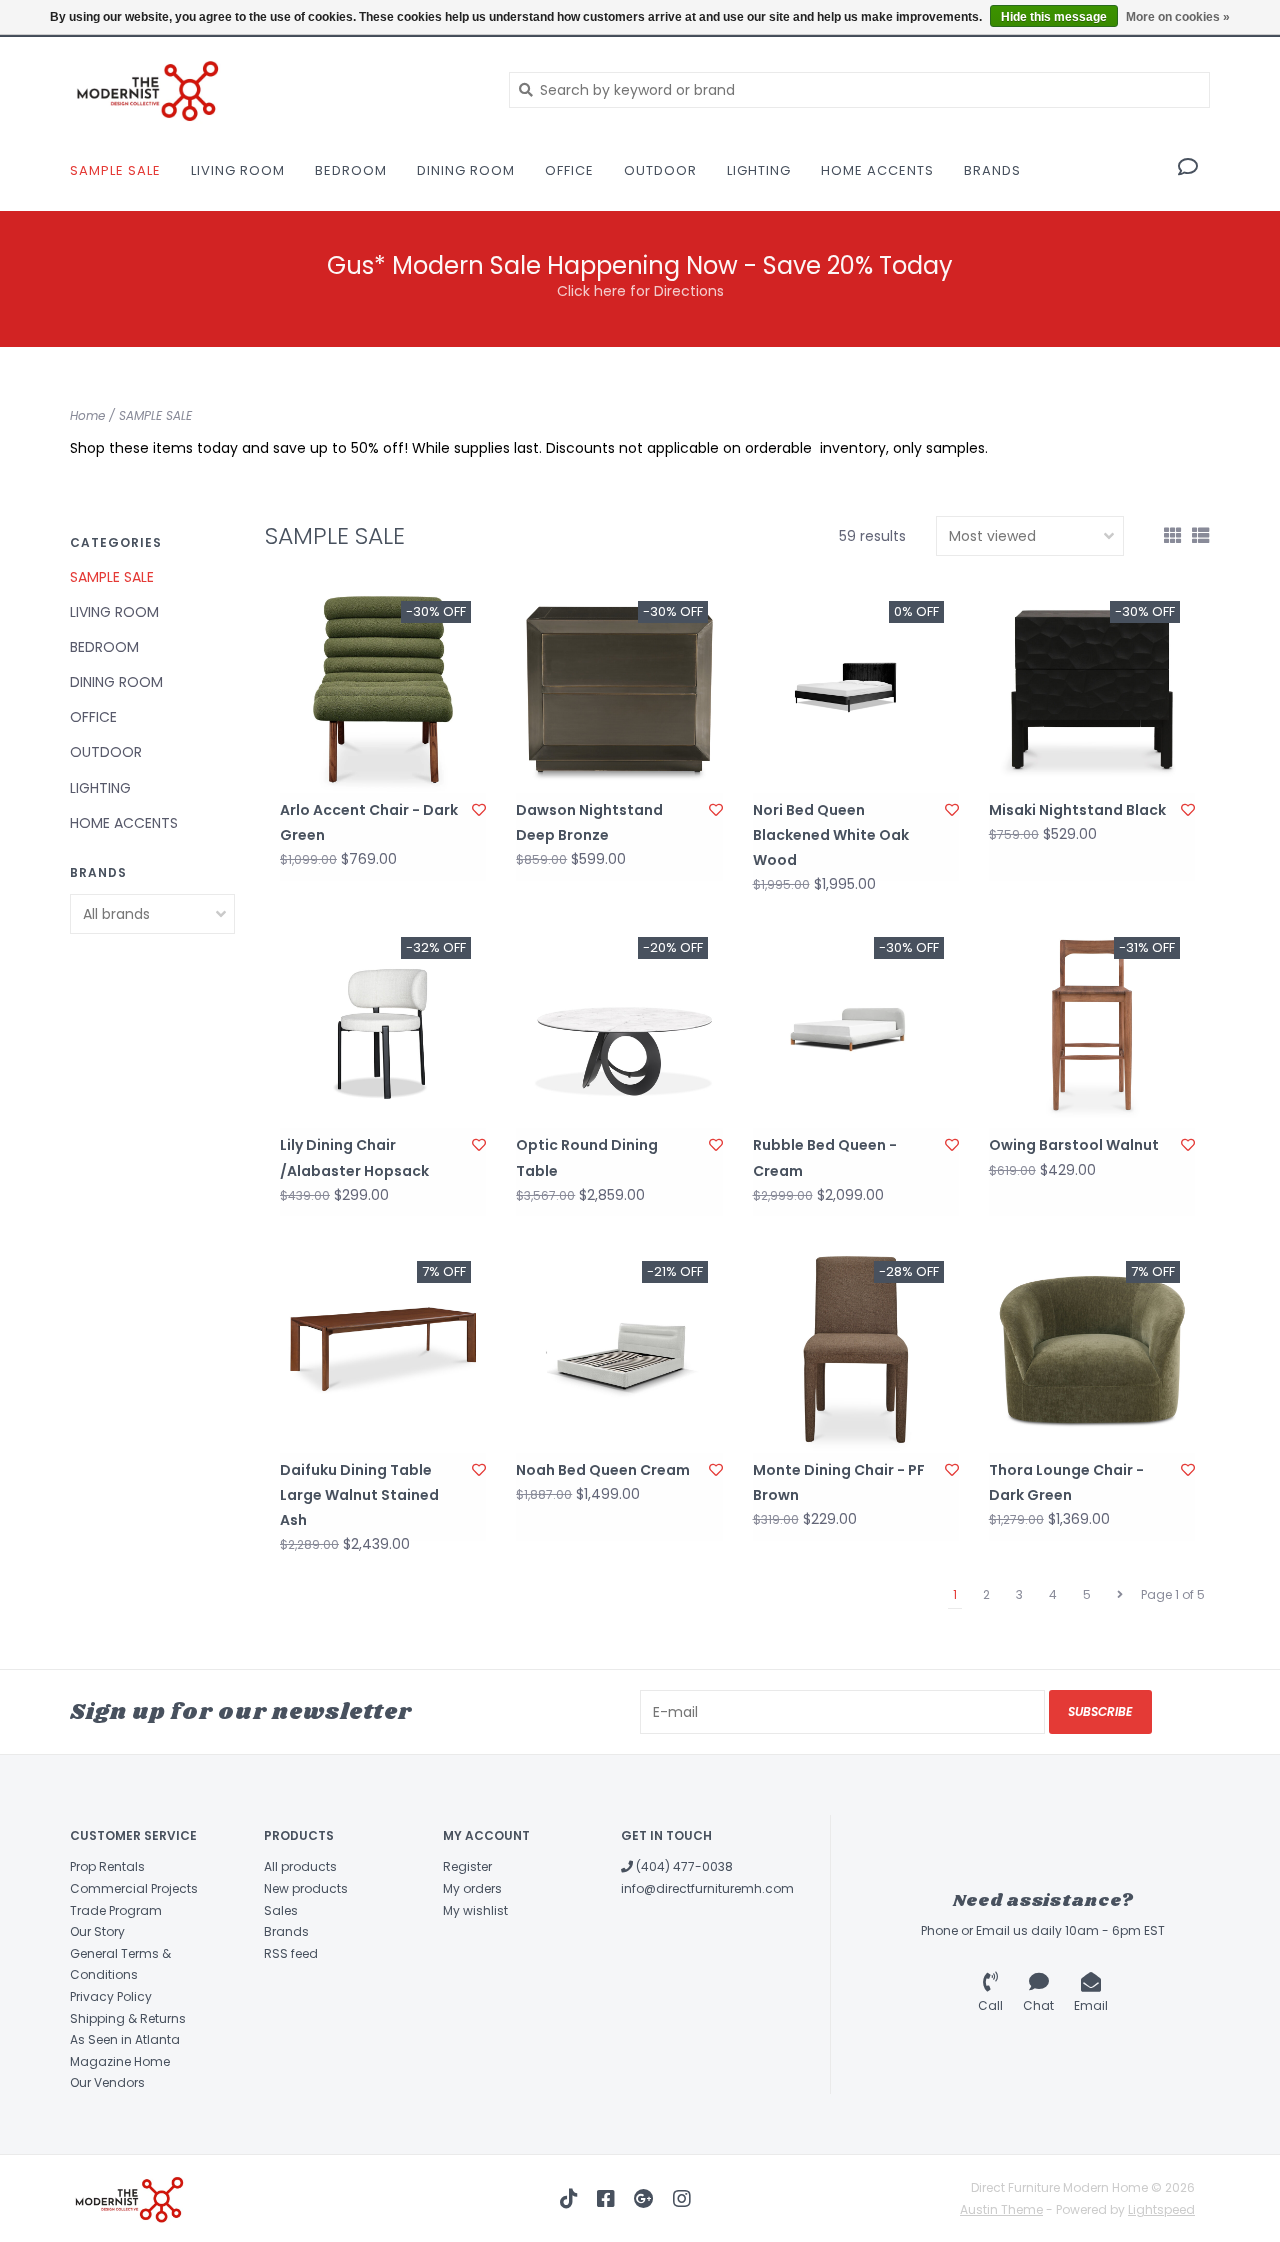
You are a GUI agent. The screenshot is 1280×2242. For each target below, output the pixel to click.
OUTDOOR (660, 170)
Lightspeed (1161, 2209)
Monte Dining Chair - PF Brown (839, 1482)
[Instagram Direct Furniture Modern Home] (682, 2199)
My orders (472, 1888)
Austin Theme (1001, 2209)
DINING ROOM (466, 170)
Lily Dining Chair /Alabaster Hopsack (354, 1157)
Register (467, 1866)
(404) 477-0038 (683, 1866)
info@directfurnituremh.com (707, 1888)
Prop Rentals (107, 1866)
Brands (992, 170)
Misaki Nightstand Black (1077, 810)
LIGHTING (759, 170)
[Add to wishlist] (479, 810)
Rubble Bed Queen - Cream (825, 1157)
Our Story (97, 1931)
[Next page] (1120, 1595)
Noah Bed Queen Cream (603, 1470)
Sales (281, 1910)
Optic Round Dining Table (587, 1157)
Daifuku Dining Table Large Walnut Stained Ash (359, 1495)
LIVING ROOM (238, 170)
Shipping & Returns (128, 2018)
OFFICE (569, 170)
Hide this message (1054, 17)
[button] (1188, 169)
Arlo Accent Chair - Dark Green (369, 822)
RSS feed (291, 1953)
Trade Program (116, 1910)
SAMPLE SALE (115, 170)
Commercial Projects (134, 1888)
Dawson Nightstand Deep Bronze (589, 822)
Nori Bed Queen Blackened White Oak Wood (831, 835)
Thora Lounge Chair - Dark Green (1066, 1482)
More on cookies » (1178, 17)
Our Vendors (107, 2082)
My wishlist (475, 1910)
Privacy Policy (111, 1996)
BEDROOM (351, 170)
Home (87, 415)
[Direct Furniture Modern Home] (274, 89)
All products (300, 1866)
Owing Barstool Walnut (1074, 1145)
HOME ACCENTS (877, 170)
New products (306, 1888)
